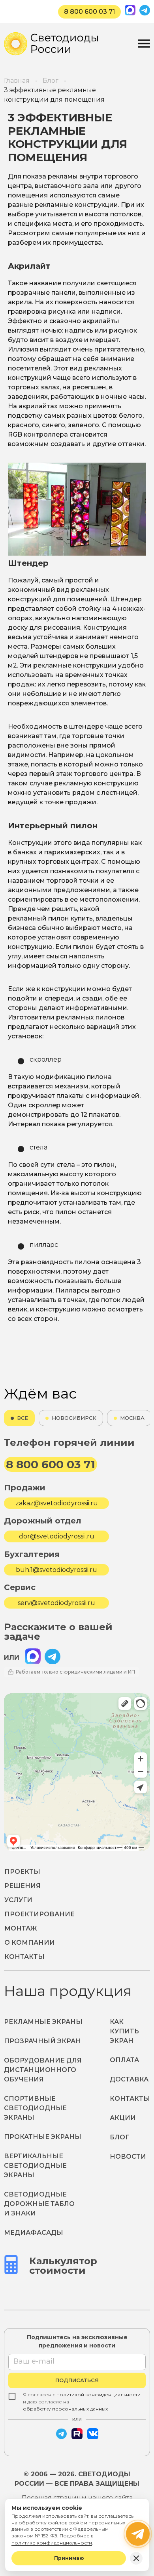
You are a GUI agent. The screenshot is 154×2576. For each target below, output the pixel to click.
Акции (123, 2118)
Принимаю (69, 2558)
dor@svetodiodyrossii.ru (57, 1536)
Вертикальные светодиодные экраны (35, 2166)
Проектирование (39, 1914)
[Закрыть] (136, 2558)
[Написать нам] (138, 2534)
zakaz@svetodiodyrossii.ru (57, 1503)
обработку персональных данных (65, 2409)
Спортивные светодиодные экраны (35, 2108)
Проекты (22, 1872)
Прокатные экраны (43, 2137)
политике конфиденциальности (52, 2543)
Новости (128, 2157)
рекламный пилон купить (50, 918)
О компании (30, 1943)
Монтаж (21, 1928)
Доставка (129, 2079)
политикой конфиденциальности (99, 2395)
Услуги (18, 1900)
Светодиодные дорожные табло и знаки (39, 2204)
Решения (23, 1886)
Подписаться (77, 2380)
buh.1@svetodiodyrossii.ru (56, 1570)
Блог (119, 2137)
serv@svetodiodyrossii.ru (56, 1603)
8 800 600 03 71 (89, 12)
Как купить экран (124, 2031)
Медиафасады (34, 2233)
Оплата (124, 2060)
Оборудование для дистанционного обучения (43, 2070)
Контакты (24, 1957)
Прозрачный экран (42, 2041)
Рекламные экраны (43, 2022)
